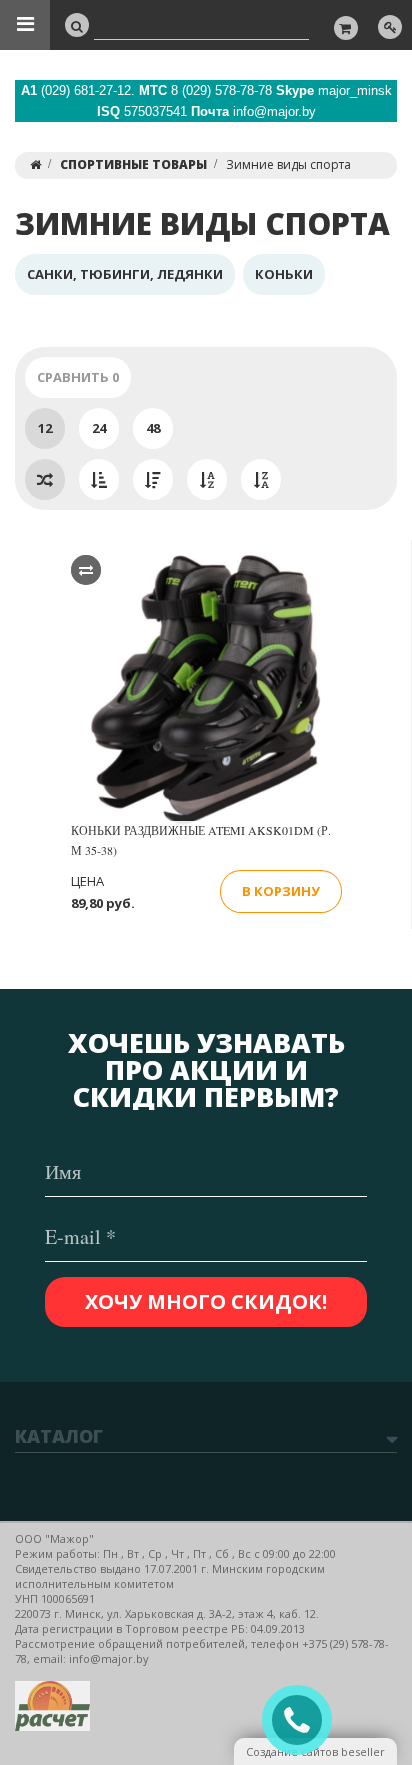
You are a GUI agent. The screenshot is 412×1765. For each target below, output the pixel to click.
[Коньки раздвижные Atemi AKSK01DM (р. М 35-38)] (206, 690)
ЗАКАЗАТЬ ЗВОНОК (305, 1720)
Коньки (284, 274)
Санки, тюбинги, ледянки (125, 274)
